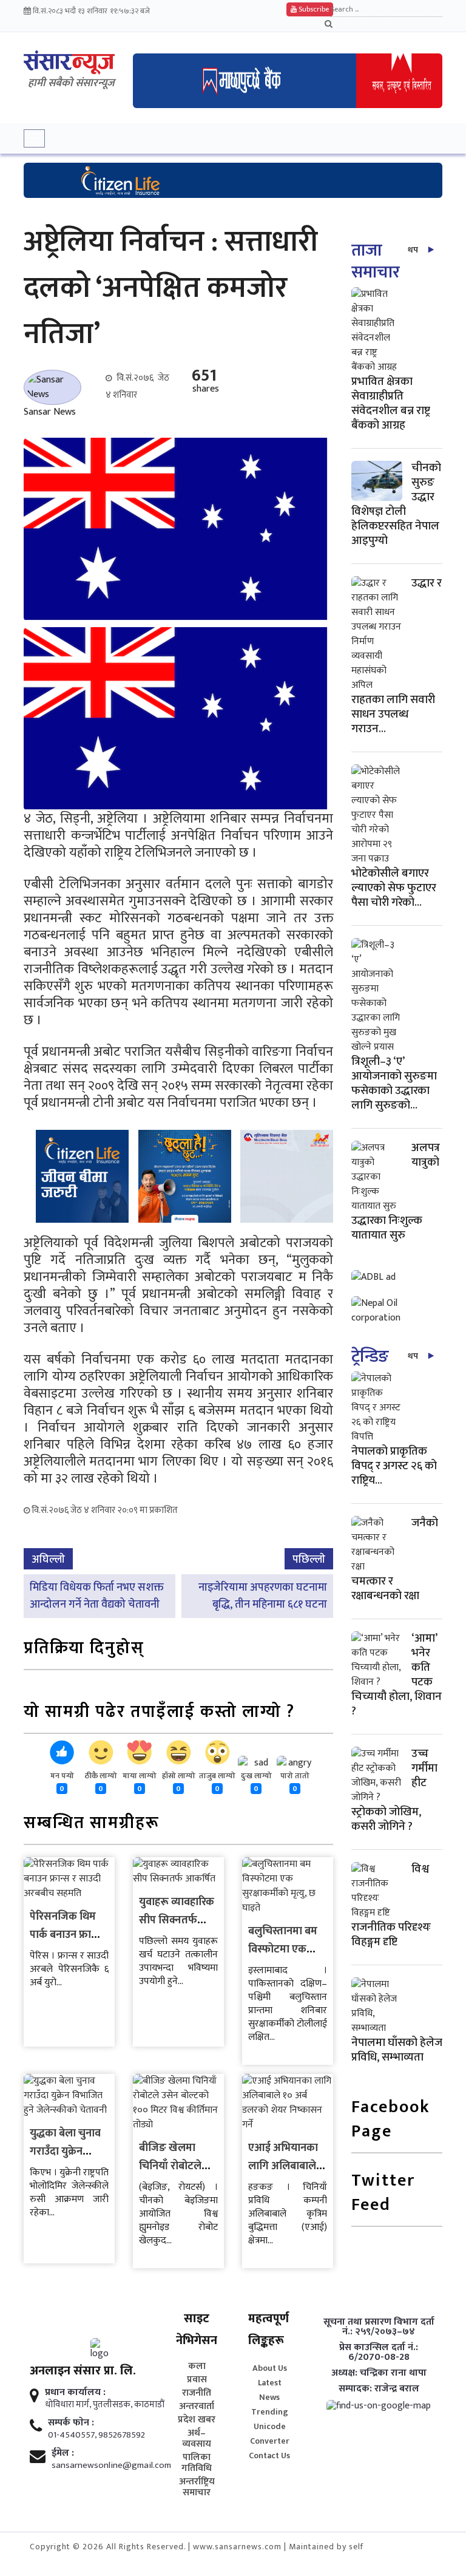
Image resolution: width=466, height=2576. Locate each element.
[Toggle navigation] (34, 138)
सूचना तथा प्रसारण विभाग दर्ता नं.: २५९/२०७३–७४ (379, 2327)
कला (197, 2367)
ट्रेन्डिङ (370, 1357)
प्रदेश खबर (197, 2420)
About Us (270, 2368)
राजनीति (197, 2393)
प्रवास (197, 2380)
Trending (270, 2412)
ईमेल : (63, 2453)
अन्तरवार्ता (197, 2407)
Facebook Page (391, 2120)
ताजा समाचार (375, 261)
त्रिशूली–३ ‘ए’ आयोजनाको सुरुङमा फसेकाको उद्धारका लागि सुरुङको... (394, 1083)
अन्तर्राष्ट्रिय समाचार (197, 2487)
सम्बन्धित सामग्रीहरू (92, 1824)
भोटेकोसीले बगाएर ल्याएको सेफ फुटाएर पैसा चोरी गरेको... (394, 888)
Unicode (270, 2426)
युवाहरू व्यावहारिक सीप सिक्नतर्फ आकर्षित (177, 1920)
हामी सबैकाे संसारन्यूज (71, 83)
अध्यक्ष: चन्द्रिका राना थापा (379, 2373)
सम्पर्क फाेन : (71, 2423)
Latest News (270, 2390)
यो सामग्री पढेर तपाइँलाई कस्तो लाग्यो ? (159, 1713)
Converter (270, 2441)
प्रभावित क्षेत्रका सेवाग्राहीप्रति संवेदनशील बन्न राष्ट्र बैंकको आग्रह (391, 403)
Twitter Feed (383, 2194)
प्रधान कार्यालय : (75, 2393)
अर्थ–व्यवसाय (197, 2439)
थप (413, 250)
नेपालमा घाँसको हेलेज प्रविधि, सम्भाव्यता (397, 2050)
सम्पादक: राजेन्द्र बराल (379, 2389)
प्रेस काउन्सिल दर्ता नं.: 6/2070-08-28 (379, 2353)
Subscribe (313, 9)
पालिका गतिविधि (197, 2463)
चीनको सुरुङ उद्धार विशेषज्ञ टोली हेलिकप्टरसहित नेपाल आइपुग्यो (396, 504)
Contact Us (269, 2455)
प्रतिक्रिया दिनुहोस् (84, 1649)
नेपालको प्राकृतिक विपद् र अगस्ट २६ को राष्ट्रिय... (394, 1466)
